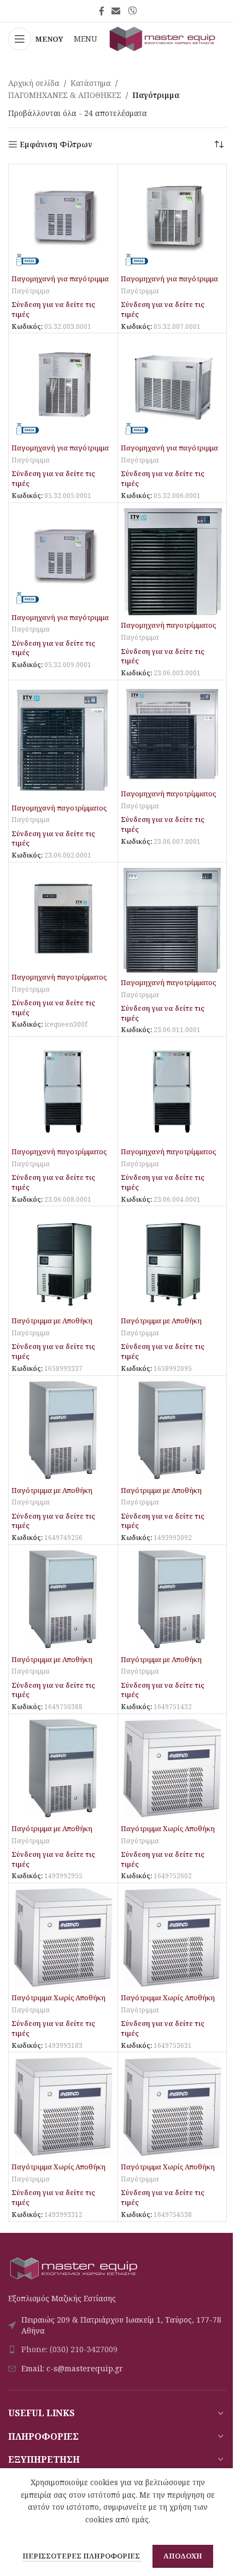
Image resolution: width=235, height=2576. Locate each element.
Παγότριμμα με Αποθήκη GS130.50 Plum (52, 1326)
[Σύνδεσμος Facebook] (102, 11)
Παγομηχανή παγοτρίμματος (168, 625)
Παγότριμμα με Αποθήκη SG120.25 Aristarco (161, 1495)
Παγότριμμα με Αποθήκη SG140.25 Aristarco (52, 1665)
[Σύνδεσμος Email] (116, 11)
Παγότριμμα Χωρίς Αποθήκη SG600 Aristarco (168, 2172)
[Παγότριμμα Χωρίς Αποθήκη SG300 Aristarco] (172, 1938)
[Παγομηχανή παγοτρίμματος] (172, 561)
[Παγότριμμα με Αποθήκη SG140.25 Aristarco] (63, 1599)
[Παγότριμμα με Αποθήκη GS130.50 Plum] (63, 1261)
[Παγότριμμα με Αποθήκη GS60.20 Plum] (172, 1261)
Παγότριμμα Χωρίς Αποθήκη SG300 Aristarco (168, 2003)
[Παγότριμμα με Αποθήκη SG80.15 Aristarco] (63, 1769)
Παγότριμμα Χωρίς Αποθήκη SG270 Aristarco (58, 2003)
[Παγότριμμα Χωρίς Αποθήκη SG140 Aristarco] (172, 1769)
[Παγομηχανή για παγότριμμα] (63, 219)
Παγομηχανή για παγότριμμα (60, 279)
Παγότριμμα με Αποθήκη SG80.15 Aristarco (52, 1834)
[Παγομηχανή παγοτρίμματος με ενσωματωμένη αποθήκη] (63, 1092)
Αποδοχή (183, 2556)
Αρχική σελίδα (34, 83)
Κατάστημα (91, 83)
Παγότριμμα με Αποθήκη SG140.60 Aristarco (161, 1665)
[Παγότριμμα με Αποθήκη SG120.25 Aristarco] (172, 1430)
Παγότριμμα (31, 291)
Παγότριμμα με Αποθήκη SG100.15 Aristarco (52, 1495)
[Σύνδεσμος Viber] (132, 11)
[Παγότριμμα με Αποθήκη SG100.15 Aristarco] (63, 1430)
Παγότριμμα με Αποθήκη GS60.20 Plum (161, 1326)
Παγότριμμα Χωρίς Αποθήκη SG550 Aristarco (58, 2172)
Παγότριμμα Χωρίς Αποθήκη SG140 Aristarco (168, 1834)
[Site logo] (163, 38)
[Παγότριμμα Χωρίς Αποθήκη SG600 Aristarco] (172, 2107)
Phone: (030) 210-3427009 (69, 2349)
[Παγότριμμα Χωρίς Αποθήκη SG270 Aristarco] (63, 1938)
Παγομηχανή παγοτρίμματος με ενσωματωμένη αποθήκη (59, 1157)
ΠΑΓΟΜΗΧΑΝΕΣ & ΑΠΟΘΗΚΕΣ (65, 95)
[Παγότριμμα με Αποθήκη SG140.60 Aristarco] (172, 1599)
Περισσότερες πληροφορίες (82, 2556)
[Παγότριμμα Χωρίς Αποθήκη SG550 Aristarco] (63, 2107)
